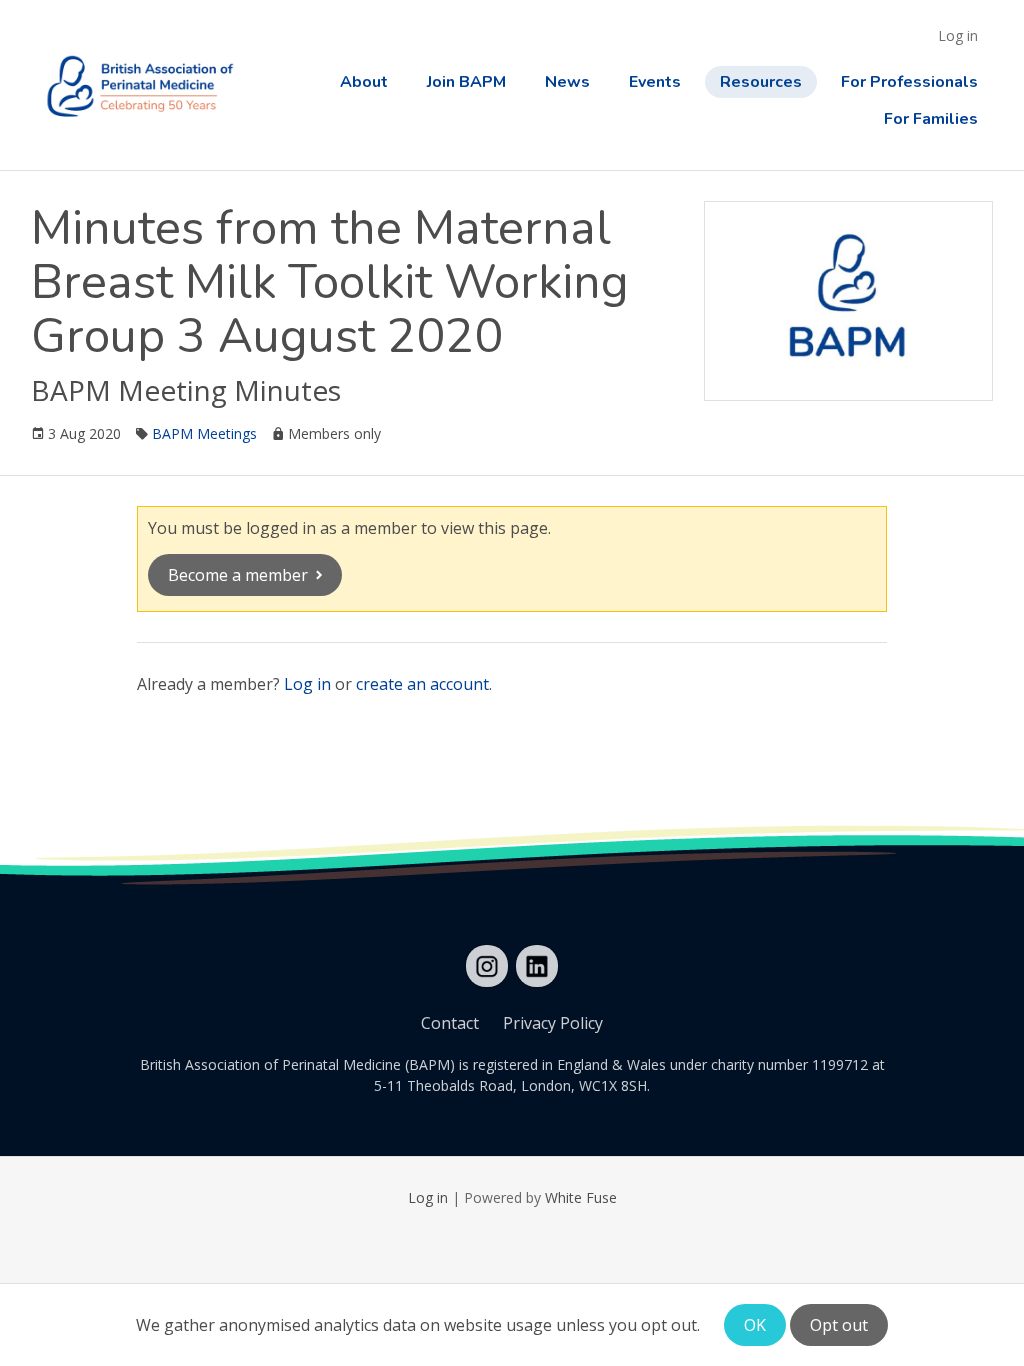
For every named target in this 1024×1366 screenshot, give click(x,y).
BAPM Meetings (204, 433)
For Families (931, 119)
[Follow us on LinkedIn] (537, 966)
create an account (422, 684)
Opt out (839, 1325)
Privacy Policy (553, 1023)
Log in (958, 35)
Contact (450, 1023)
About (364, 82)
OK (755, 1325)
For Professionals (909, 82)
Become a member (238, 575)
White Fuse (581, 1197)
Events (655, 82)
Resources (761, 82)
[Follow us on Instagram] (487, 966)
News (567, 82)
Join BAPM (466, 82)
